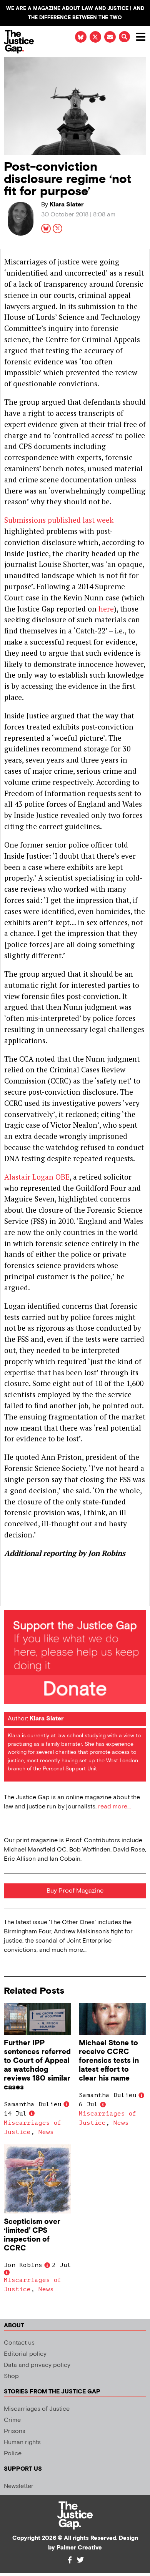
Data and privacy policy (37, 2365)
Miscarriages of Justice (37, 2409)
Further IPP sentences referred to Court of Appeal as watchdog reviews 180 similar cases (37, 2065)
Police (13, 2454)
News (46, 2132)
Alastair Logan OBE (37, 1177)
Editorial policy (25, 2354)
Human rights (22, 2442)
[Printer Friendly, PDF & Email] (10, 1600)
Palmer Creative (79, 2548)
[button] (124, 37)
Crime (12, 2420)
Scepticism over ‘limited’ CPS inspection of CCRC (32, 2235)
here (106, 609)
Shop (11, 2376)
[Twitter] (80, 2560)
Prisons (15, 2431)
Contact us (19, 2343)
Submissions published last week (59, 520)
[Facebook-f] (70, 2560)
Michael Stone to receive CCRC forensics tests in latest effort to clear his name (109, 2061)
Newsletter (19, 2486)
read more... (114, 1807)
